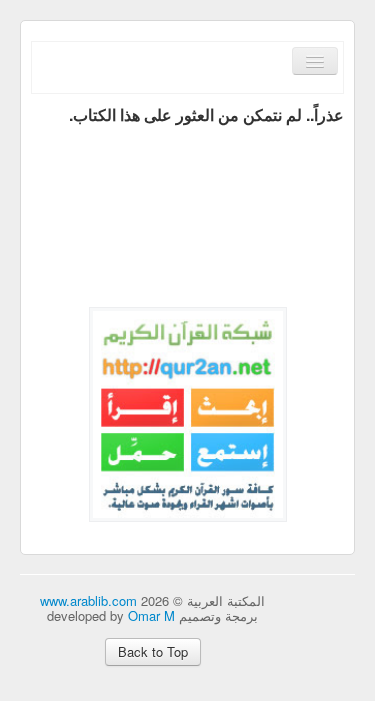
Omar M (151, 615)
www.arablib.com (88, 600)
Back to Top (153, 651)
